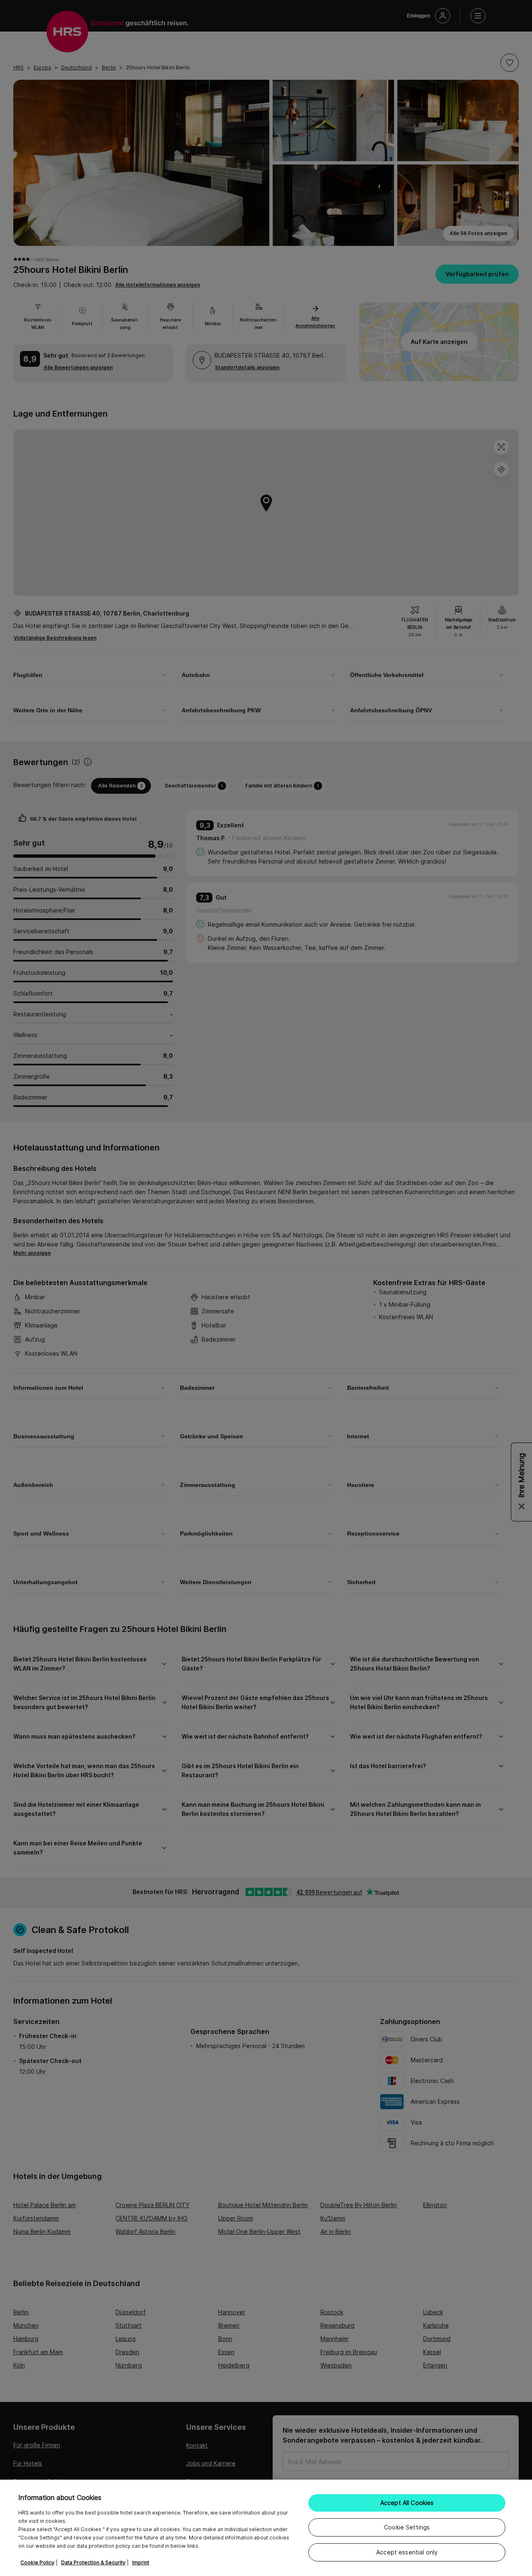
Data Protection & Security (93, 2563)
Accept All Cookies (407, 2503)
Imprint (141, 2563)
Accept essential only (407, 2552)
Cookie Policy (37, 2563)
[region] (266, 2528)
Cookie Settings (407, 2527)
